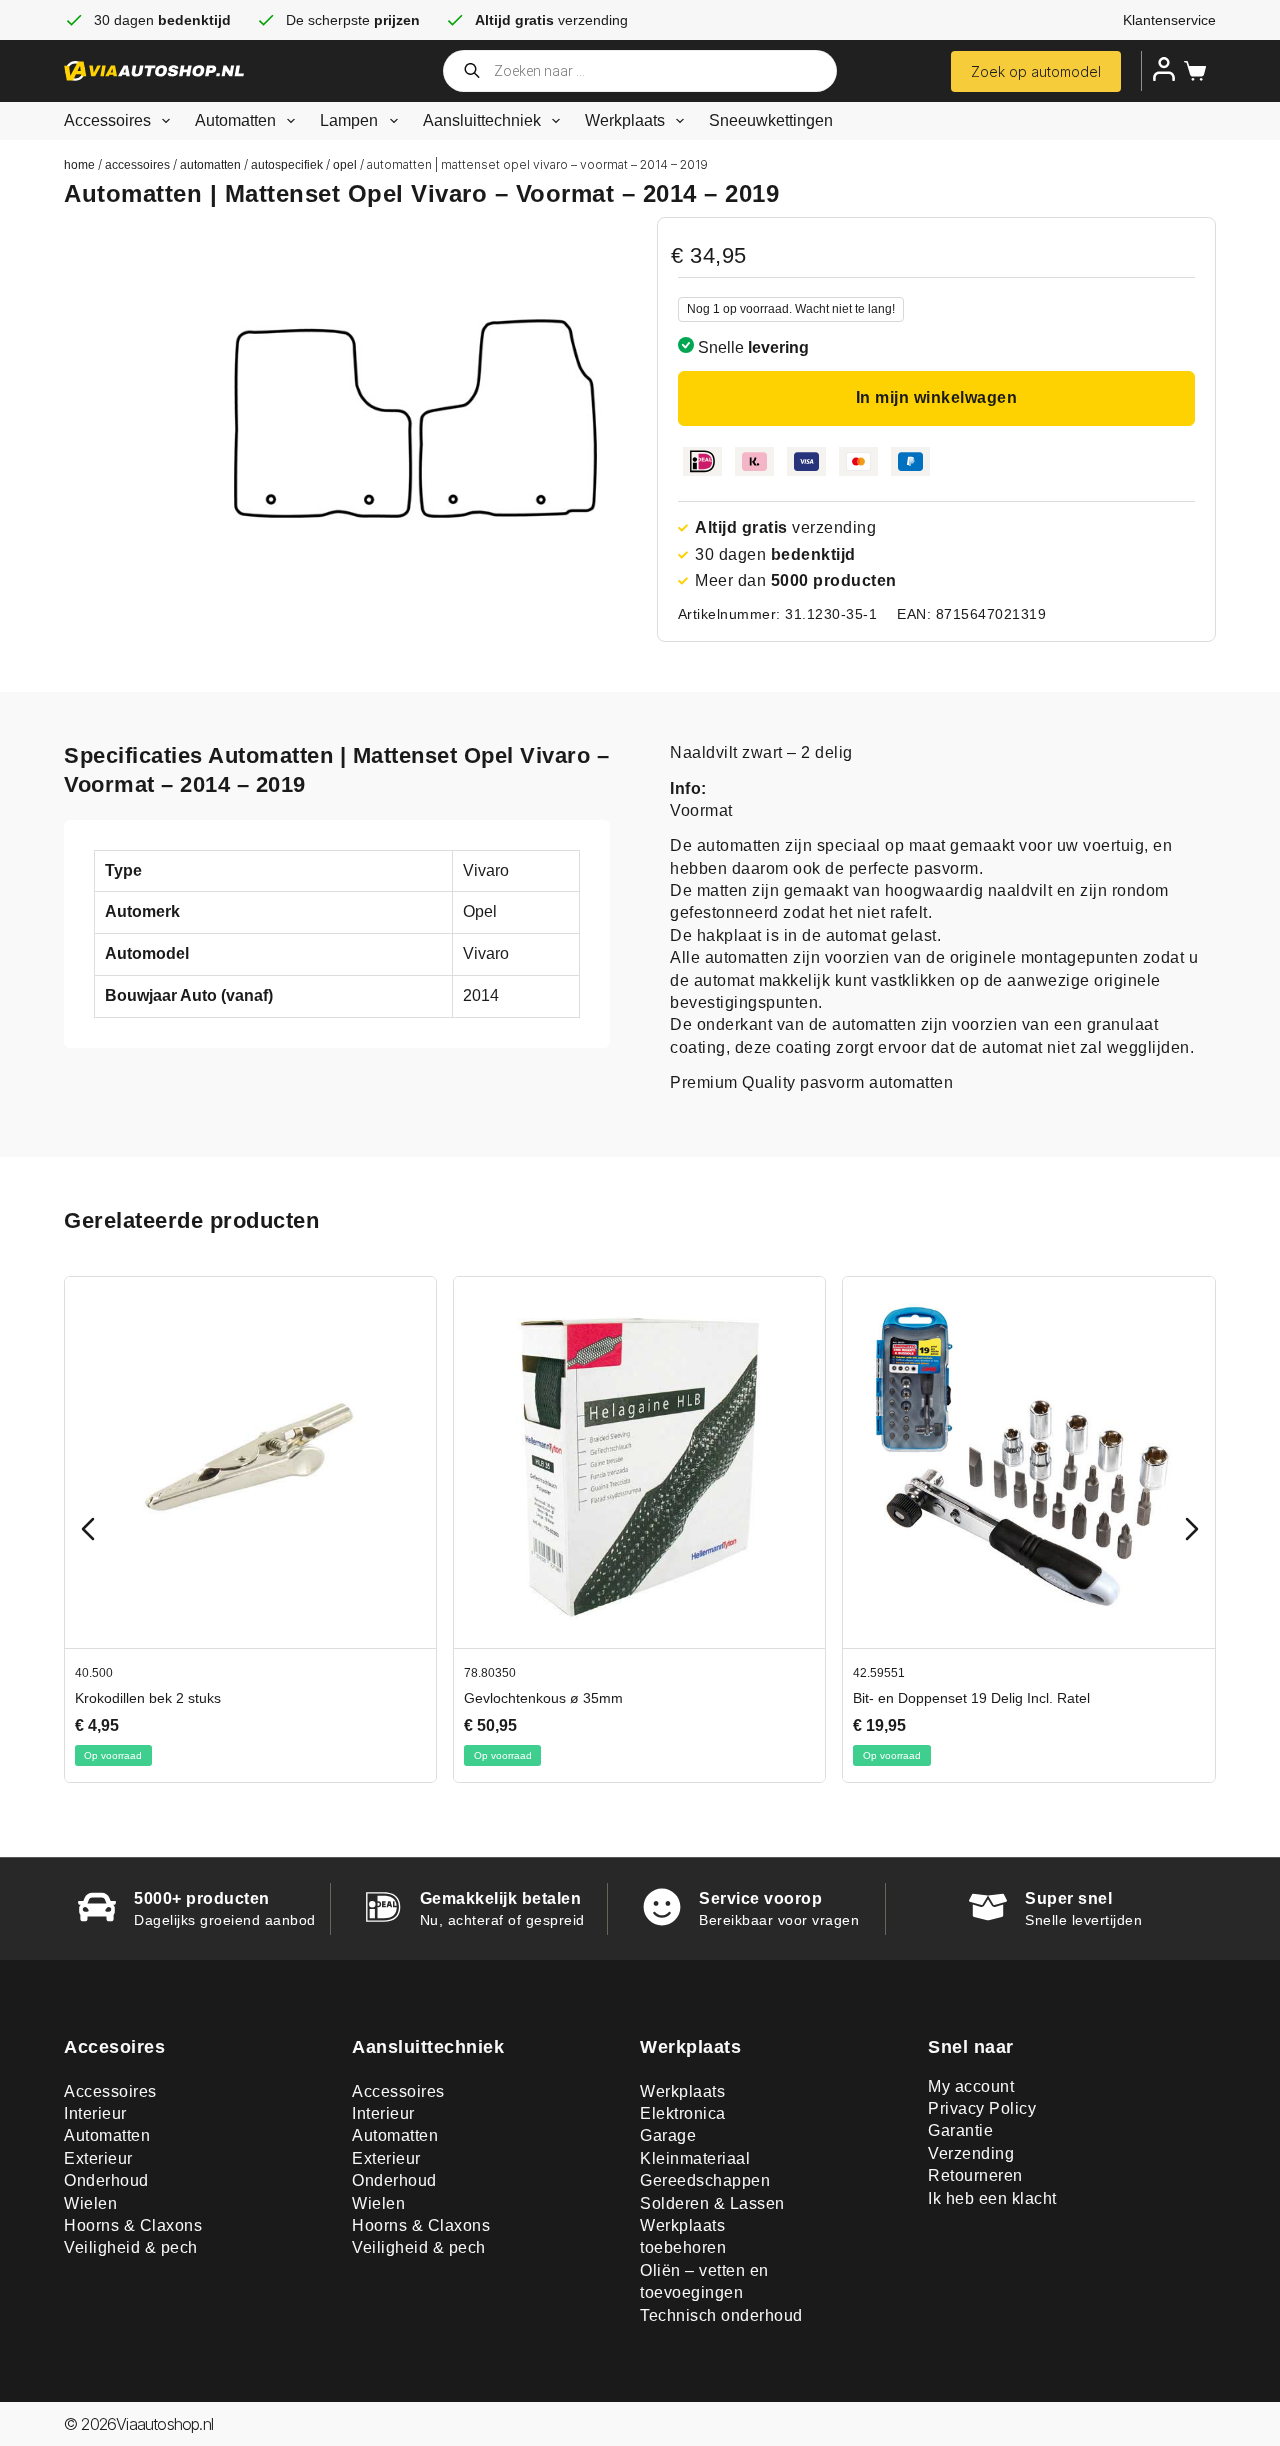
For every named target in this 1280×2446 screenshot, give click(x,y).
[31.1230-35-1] (415, 418)
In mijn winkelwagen (937, 397)
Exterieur (98, 2158)
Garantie (960, 2130)
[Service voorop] (662, 1907)
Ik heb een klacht (992, 2198)
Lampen (349, 120)
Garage (668, 2135)
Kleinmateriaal (695, 2158)
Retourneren (975, 2175)
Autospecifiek (287, 165)
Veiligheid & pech (131, 2247)
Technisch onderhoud (721, 2315)
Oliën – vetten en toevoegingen (704, 2281)
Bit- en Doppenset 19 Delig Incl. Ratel (971, 1698)
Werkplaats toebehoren (683, 2236)
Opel (345, 165)
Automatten (235, 120)
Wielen (90, 2203)
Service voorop (760, 1898)
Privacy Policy (982, 2108)
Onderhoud (106, 2180)
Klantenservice (1169, 20)
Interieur (95, 2113)
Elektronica (683, 2113)
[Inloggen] (1164, 69)
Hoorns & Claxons (133, 2225)
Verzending (971, 2153)
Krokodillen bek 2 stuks (148, 1698)
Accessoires (107, 120)
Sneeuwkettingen (771, 120)
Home (79, 165)
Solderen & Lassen (712, 2203)
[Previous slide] (88, 1529)
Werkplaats (625, 120)
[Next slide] (1192, 1529)
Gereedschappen (705, 2180)
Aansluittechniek (482, 120)
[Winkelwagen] (1191, 71)
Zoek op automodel (1036, 71)
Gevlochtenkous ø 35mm (543, 1698)
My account (971, 2086)
